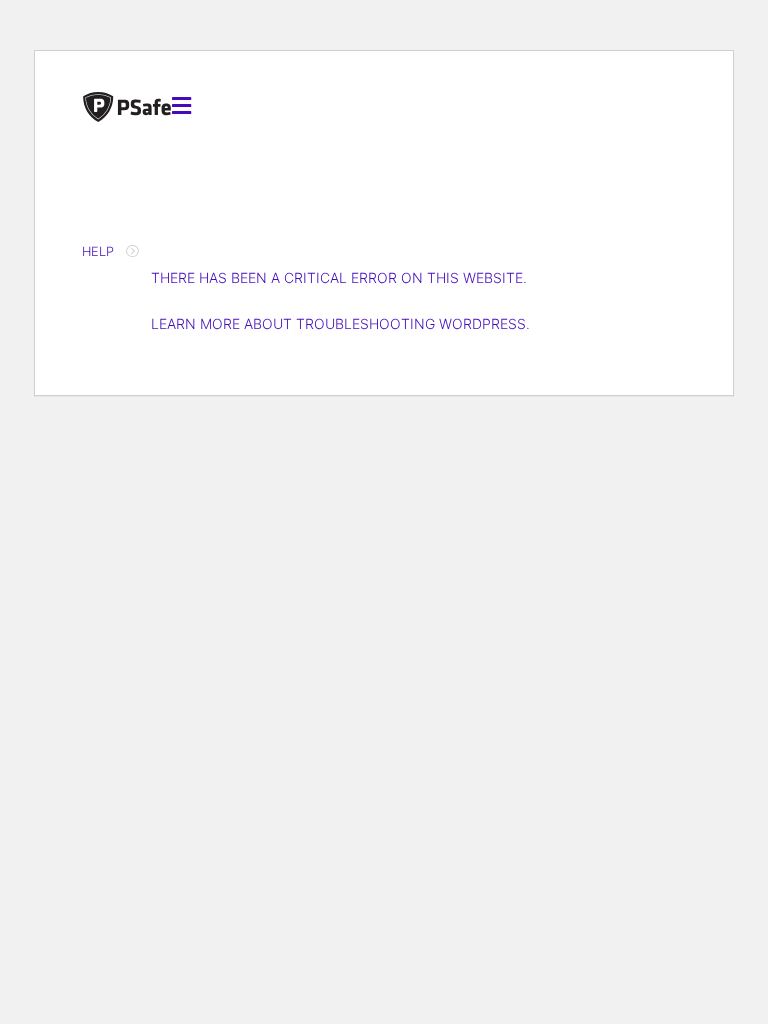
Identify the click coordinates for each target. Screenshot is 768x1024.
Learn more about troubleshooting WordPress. (340, 323)
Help (98, 251)
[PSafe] (127, 105)
